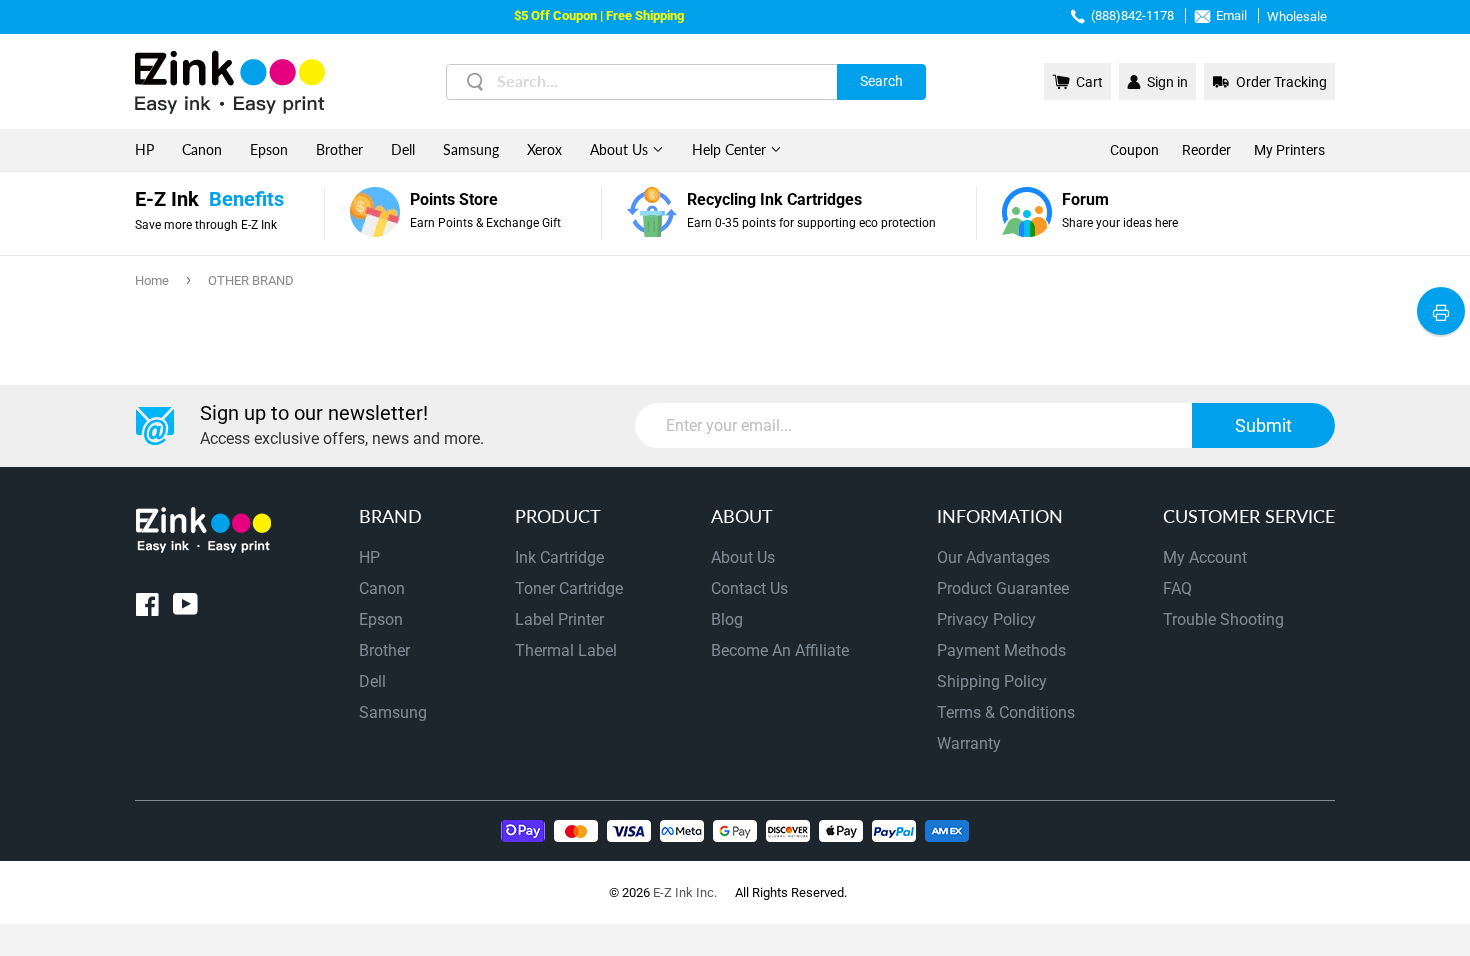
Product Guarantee (1003, 588)
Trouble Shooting (1223, 619)
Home (152, 280)
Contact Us (749, 588)
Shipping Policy (992, 681)
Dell (403, 149)
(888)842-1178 (1132, 15)
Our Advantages (993, 557)
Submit (1263, 425)
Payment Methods (1001, 650)
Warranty (969, 743)
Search (881, 81)
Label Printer (559, 619)
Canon (202, 149)
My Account (1205, 557)
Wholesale (1297, 16)
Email (1231, 15)
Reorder (1206, 150)
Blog (727, 619)
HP (144, 149)
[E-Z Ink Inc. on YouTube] (185, 608)
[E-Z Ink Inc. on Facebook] (147, 608)
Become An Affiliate (780, 650)
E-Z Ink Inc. (685, 892)
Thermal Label (566, 650)
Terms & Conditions (1006, 712)
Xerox (544, 149)
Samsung (471, 149)
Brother (339, 149)
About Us (621, 149)
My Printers (1289, 150)
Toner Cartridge (569, 588)
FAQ (1177, 588)
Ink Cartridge (559, 557)
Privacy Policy (986, 619)
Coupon (1134, 150)
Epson (269, 149)
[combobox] (686, 82)
